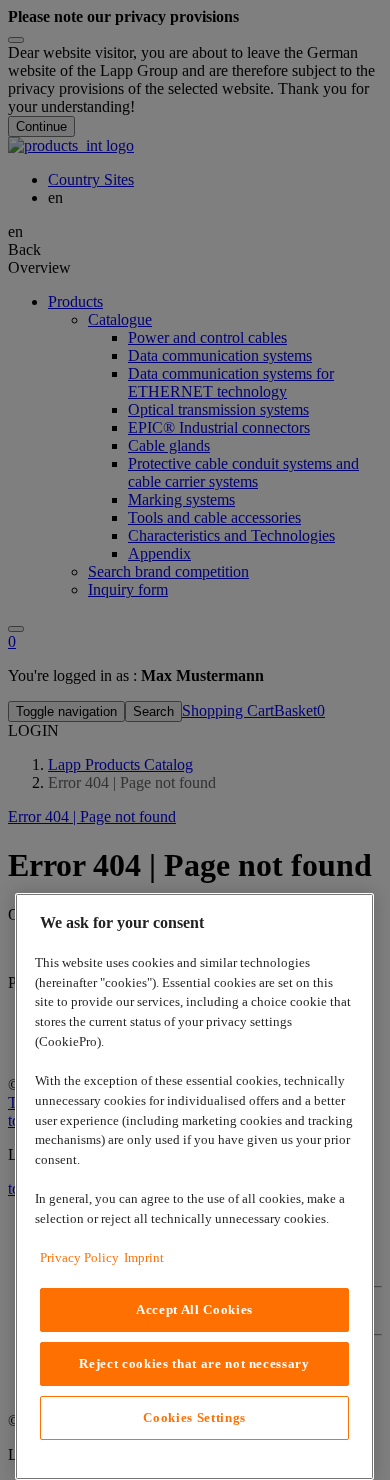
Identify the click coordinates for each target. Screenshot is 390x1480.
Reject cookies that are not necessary (194, 1363)
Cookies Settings (194, 1417)
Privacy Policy (79, 1257)
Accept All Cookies (194, 1309)
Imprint (144, 1257)
